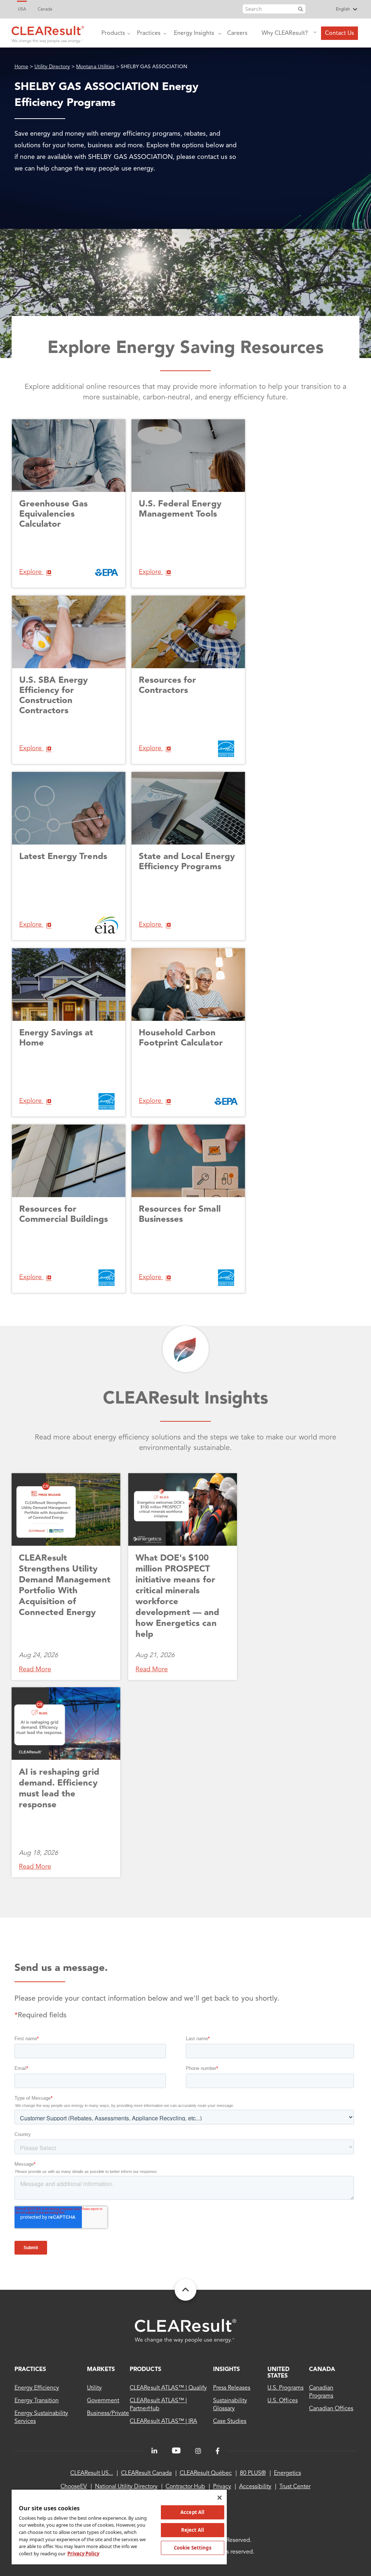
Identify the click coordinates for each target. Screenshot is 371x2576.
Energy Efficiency (37, 2388)
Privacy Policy (83, 2554)
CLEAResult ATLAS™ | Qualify (168, 2388)
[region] (119, 2527)
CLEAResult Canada (146, 2473)
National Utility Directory (126, 2487)
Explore (31, 572)
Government (103, 2401)
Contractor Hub (185, 2487)
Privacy (222, 2487)
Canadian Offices (331, 2409)
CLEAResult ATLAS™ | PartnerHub (158, 2405)
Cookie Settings (193, 2548)
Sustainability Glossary (230, 2405)
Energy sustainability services (41, 2417)
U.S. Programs (285, 2388)
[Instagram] (198, 2451)
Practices (149, 33)
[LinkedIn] (154, 2451)
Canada (45, 9)
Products (113, 33)
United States (278, 2373)
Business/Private (108, 2413)
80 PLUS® (253, 2473)
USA (22, 9)
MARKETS (101, 2370)
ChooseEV (74, 2487)
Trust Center (295, 2487)
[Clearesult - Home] (185, 2331)
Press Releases (232, 2388)
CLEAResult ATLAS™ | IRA (163, 2421)
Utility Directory (52, 67)
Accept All (192, 2512)
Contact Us (339, 33)
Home (21, 67)
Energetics (287, 2473)
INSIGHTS (226, 2370)
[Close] (220, 2498)
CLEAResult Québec (206, 2473)
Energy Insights (194, 33)
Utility (94, 2388)
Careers (237, 33)
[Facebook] (218, 2451)
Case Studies (230, 2421)
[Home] (48, 33)
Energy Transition (37, 2401)
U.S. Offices (282, 2401)
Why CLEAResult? (285, 33)
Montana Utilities (95, 67)
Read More (35, 1669)
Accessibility (255, 2487)
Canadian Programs (321, 2392)
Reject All (193, 2530)
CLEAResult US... (92, 2473)
